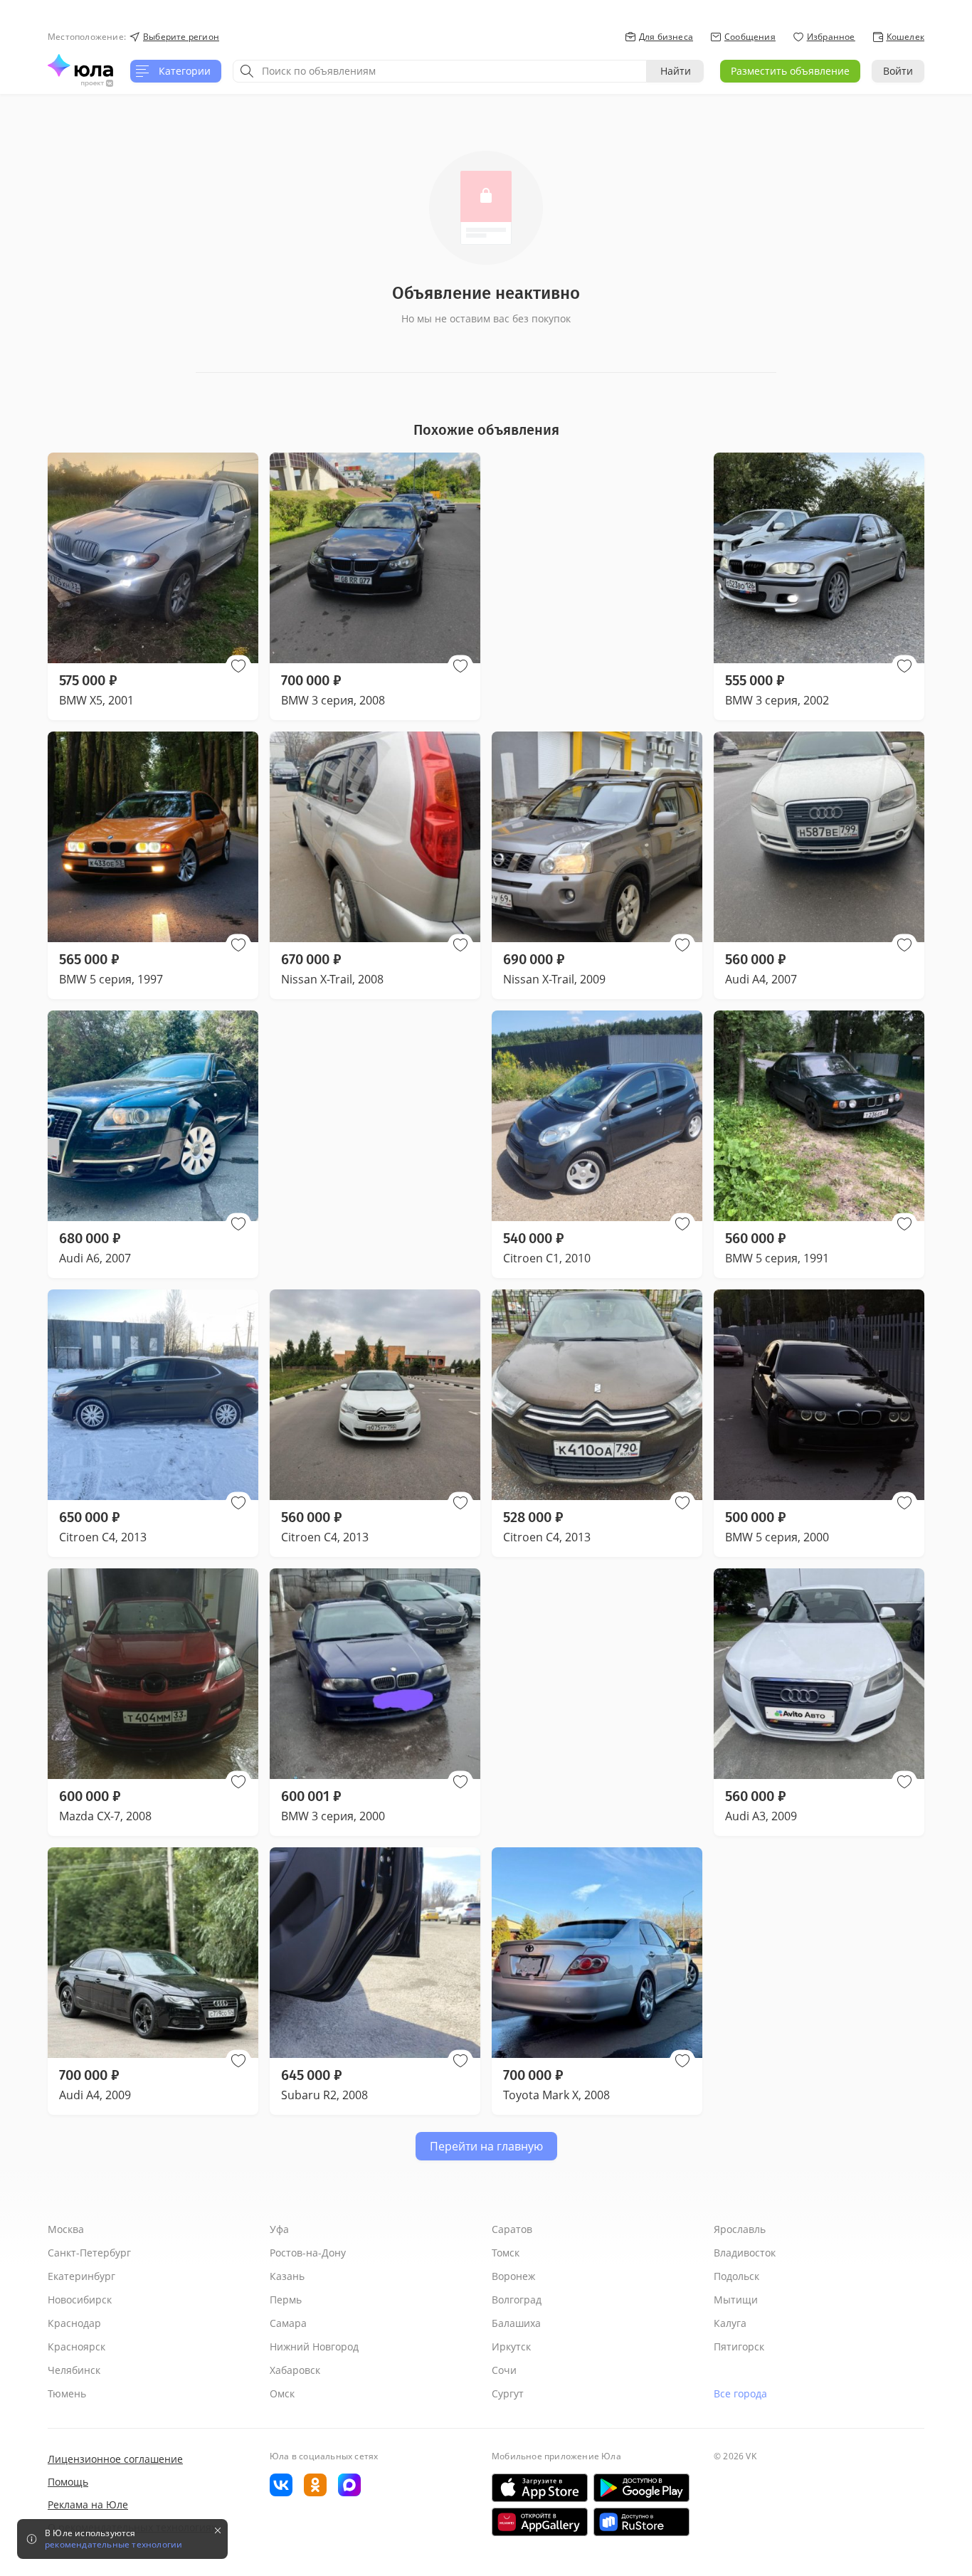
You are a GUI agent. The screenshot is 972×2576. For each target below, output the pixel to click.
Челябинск (74, 2370)
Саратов (512, 2229)
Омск (282, 2393)
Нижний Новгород (314, 2347)
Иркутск (511, 2347)
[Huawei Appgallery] (540, 2522)
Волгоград (517, 2300)
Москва (66, 2229)
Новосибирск (80, 2300)
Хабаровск (295, 2370)
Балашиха (516, 2323)
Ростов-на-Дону (308, 2253)
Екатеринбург (81, 2276)
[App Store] (540, 2488)
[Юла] (80, 65)
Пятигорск (739, 2347)
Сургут (508, 2393)
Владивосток (745, 2253)
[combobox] (440, 71)
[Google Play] (641, 2488)
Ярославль (740, 2229)
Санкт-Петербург (89, 2253)
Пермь (286, 2300)
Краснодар (74, 2323)
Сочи (504, 2370)
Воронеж (513, 2276)
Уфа (279, 2229)
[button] (238, 666)
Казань (287, 2276)
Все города (740, 2393)
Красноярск (76, 2347)
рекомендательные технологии (113, 2545)
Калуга (730, 2323)
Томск (506, 2253)
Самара (288, 2323)
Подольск (736, 2276)
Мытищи (736, 2300)
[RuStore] (641, 2522)
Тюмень (67, 2393)
